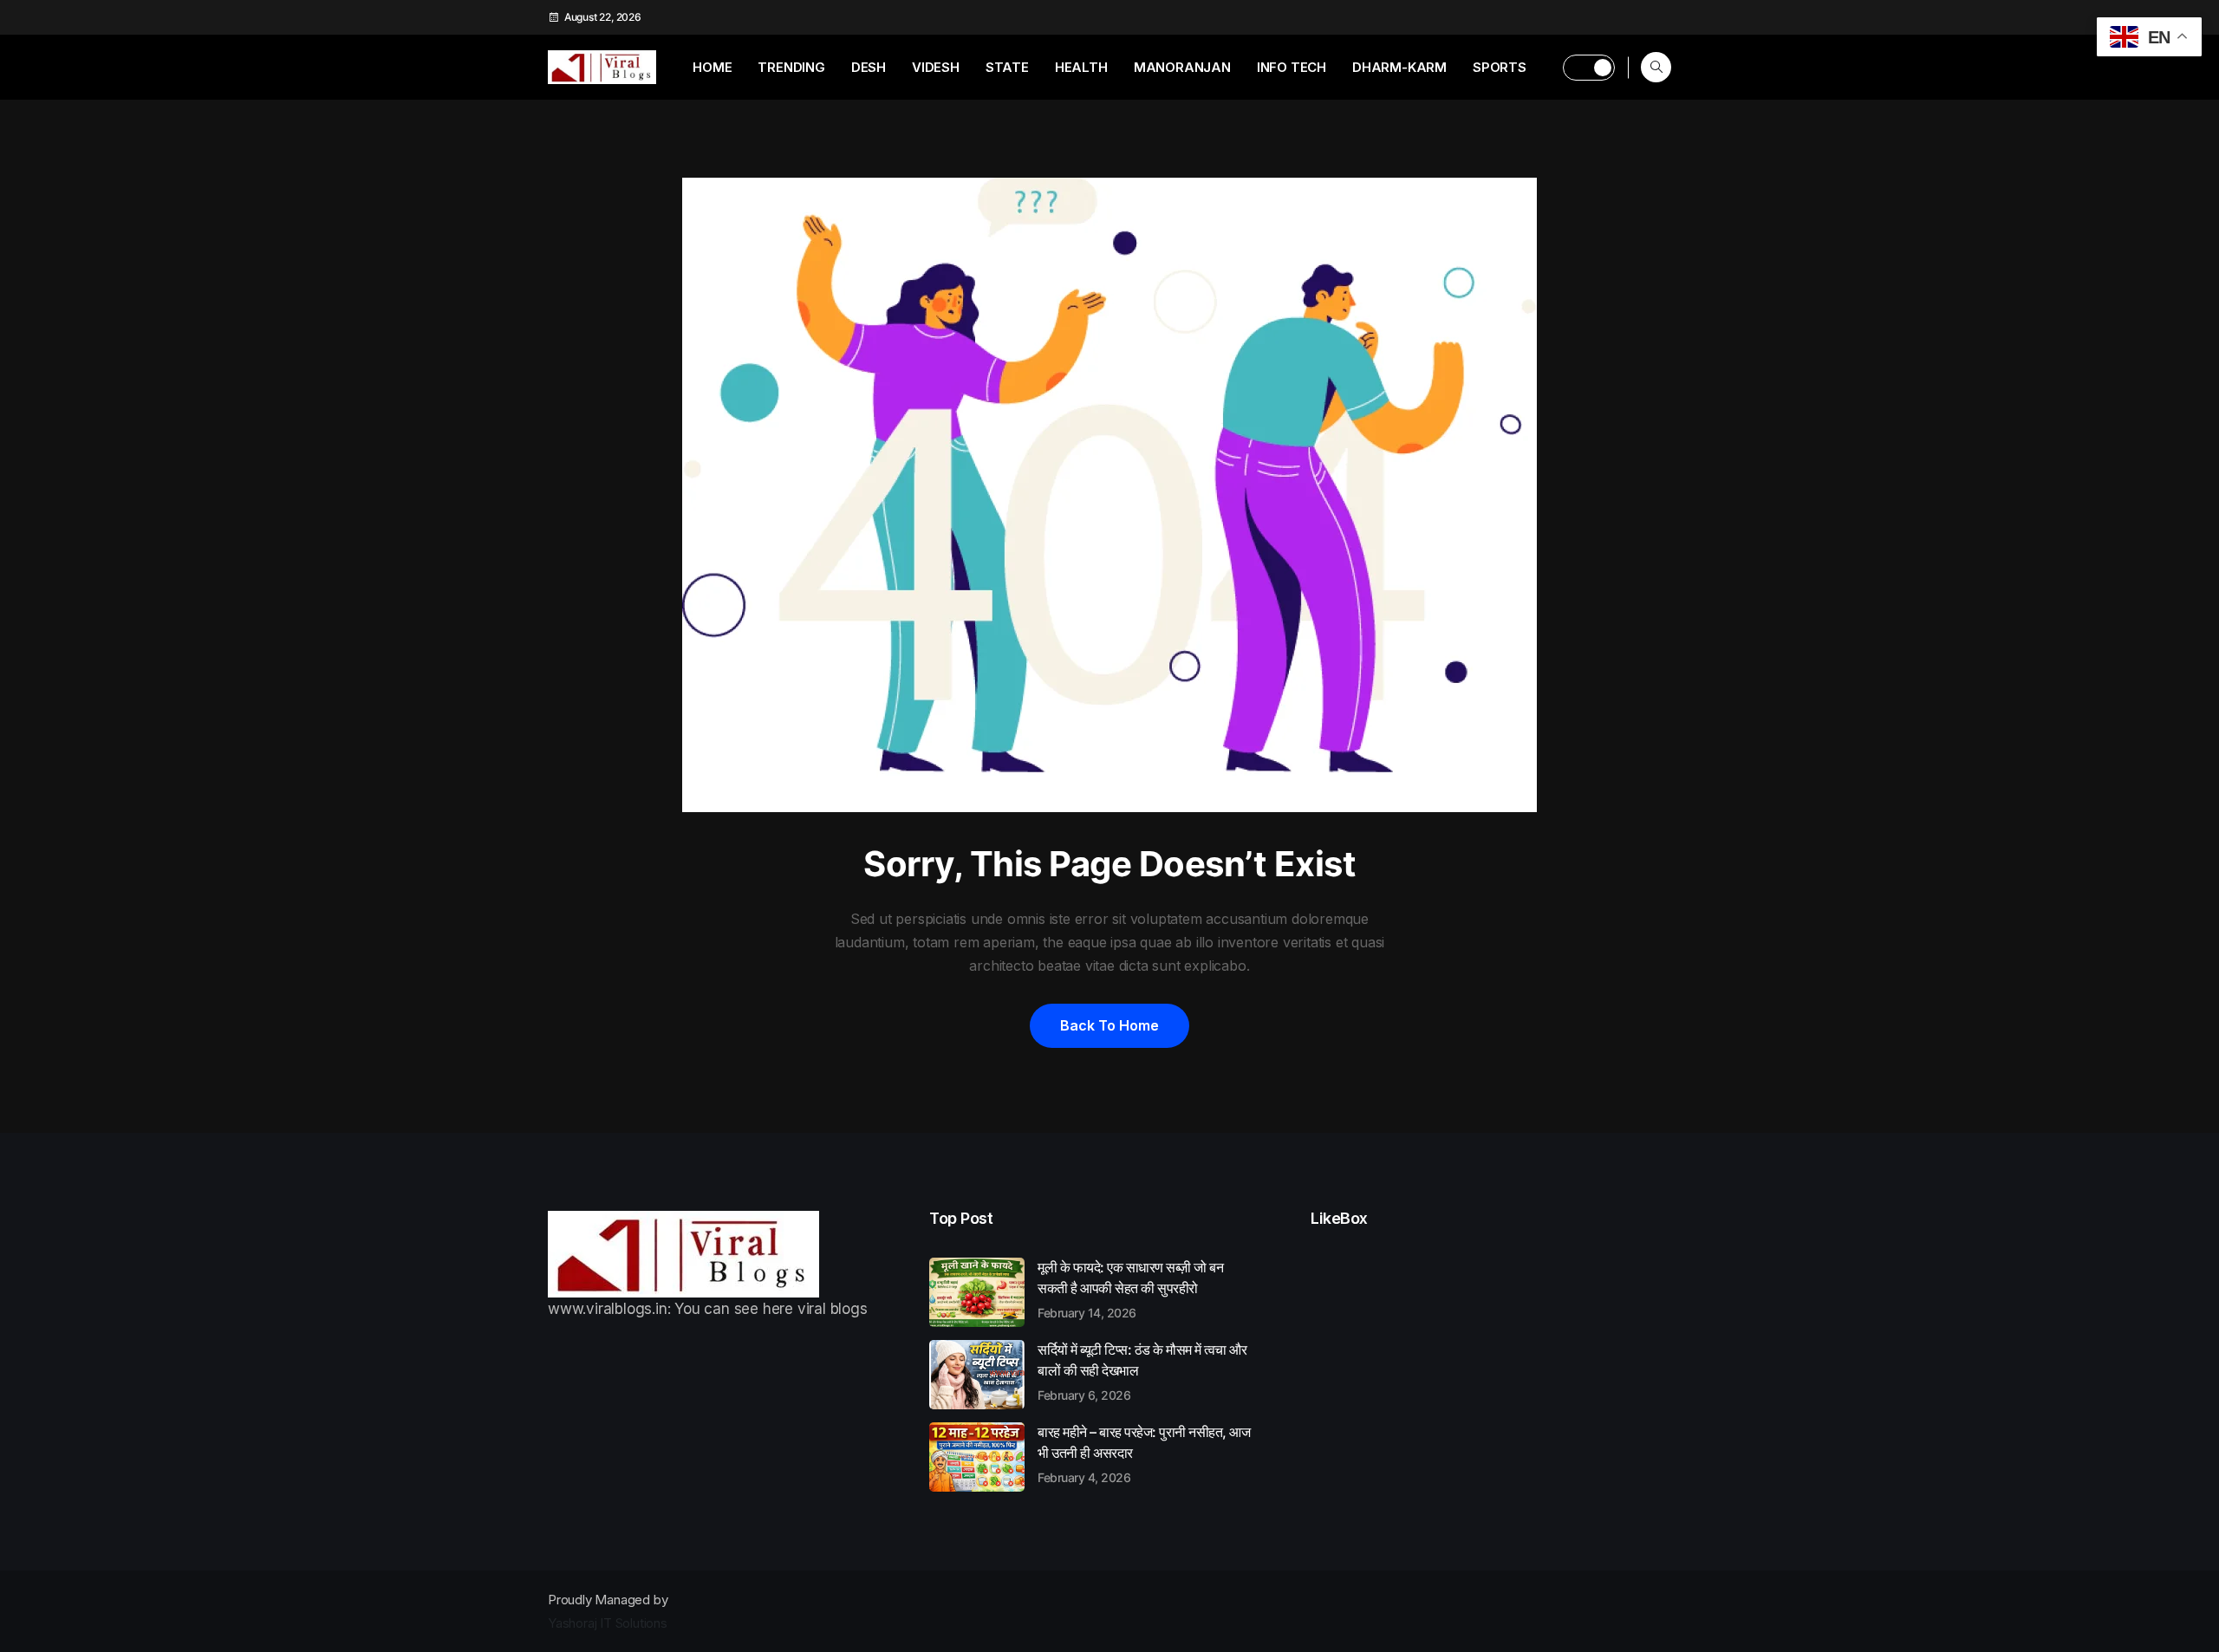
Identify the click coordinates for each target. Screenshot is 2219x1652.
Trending (791, 67)
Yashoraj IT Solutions (608, 1623)
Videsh (936, 67)
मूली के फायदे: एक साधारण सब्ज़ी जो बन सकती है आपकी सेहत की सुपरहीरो (1130, 1289)
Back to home (1109, 1025)
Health (1081, 67)
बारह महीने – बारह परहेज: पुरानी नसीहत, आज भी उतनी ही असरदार (1144, 1454)
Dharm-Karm (1399, 67)
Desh (869, 67)
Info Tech (1292, 67)
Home (712, 67)
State (1007, 67)
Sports (1500, 67)
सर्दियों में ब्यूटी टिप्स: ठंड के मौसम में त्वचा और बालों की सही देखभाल (1142, 1371)
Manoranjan (1182, 67)
